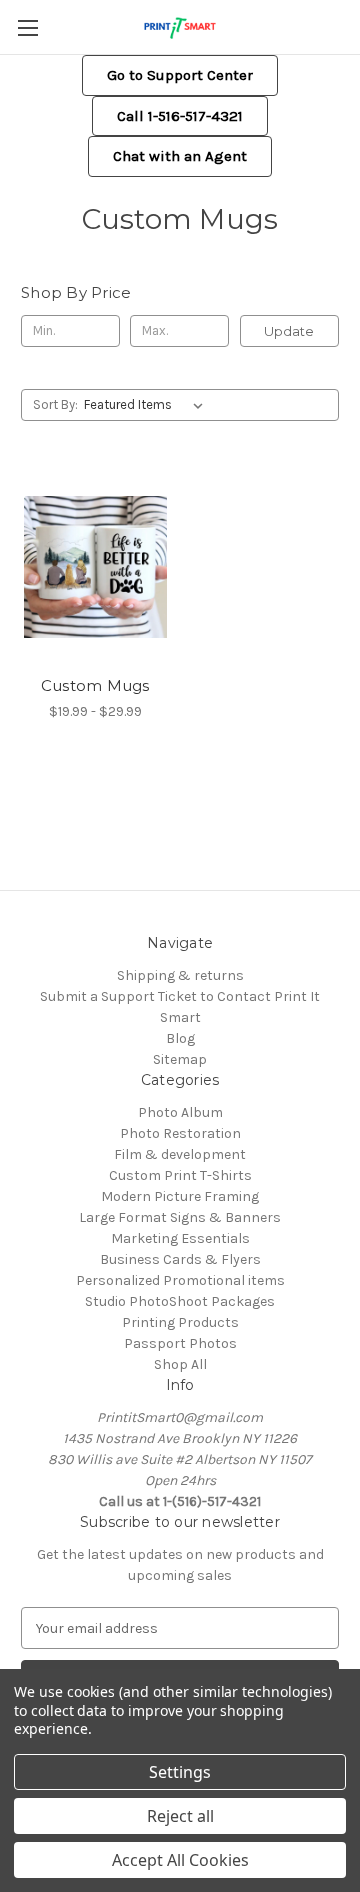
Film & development (180, 1154)
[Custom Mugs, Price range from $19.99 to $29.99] (95, 567)
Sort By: (55, 404)
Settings (180, 1772)
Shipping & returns (180, 975)
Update (289, 331)
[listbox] (147, 405)
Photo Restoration (180, 1133)
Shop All (180, 1364)
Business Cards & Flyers (180, 1259)
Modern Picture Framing (180, 1196)
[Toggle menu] (27, 27)
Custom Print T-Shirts (180, 1175)
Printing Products (180, 1322)
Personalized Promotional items (180, 1280)
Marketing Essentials (180, 1238)
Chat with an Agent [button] (180, 156)
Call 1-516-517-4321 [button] (180, 116)
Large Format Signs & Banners (180, 1217)
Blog (180, 1038)
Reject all (180, 1816)
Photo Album (180, 1112)
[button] (180, 75)
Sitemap (180, 1059)
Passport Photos (180, 1343)
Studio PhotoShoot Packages (180, 1301)
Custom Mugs (95, 685)
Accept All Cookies (180, 1860)
